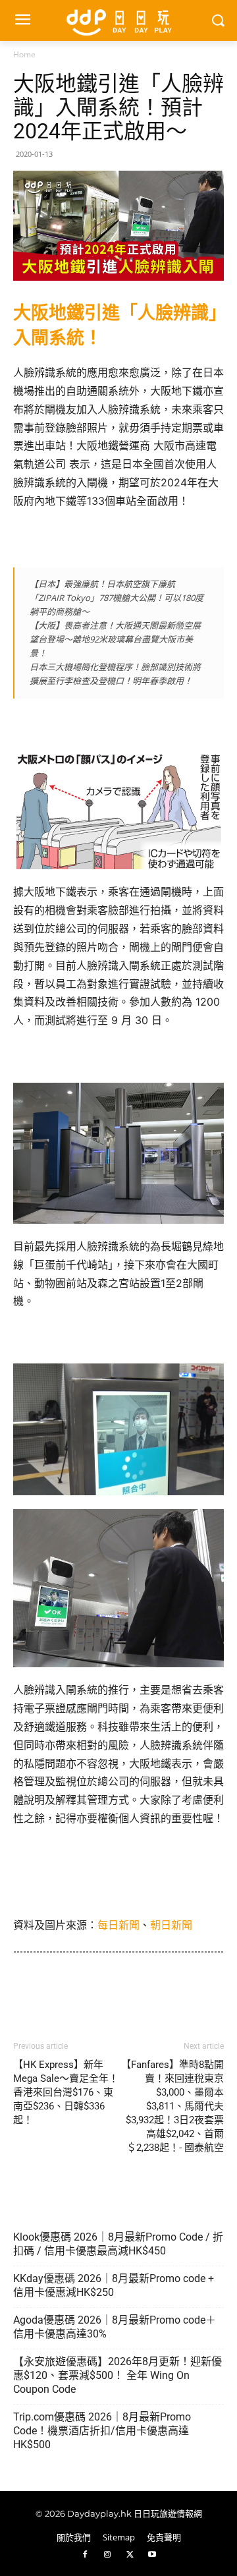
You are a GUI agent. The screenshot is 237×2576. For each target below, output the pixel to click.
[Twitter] (130, 2555)
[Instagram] (107, 2555)
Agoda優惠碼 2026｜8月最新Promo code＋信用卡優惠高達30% (115, 2327)
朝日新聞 (171, 1925)
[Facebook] (85, 2555)
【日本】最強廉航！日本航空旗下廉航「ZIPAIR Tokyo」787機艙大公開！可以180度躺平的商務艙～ (117, 598)
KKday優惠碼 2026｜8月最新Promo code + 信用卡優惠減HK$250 (114, 2285)
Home (24, 54)
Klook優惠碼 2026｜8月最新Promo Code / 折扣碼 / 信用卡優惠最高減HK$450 (118, 2244)
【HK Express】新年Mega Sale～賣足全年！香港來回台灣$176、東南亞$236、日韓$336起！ (66, 2092)
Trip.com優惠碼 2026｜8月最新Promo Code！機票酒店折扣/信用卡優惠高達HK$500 (102, 2431)
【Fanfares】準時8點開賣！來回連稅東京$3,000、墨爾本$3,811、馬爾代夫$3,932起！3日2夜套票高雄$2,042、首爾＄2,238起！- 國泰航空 (172, 2106)
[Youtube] (152, 2555)
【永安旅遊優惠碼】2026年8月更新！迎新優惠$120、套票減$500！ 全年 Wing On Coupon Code (118, 2375)
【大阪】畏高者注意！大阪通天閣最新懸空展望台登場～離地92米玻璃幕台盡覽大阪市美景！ (115, 639)
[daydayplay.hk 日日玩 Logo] (118, 20)
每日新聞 (118, 1925)
